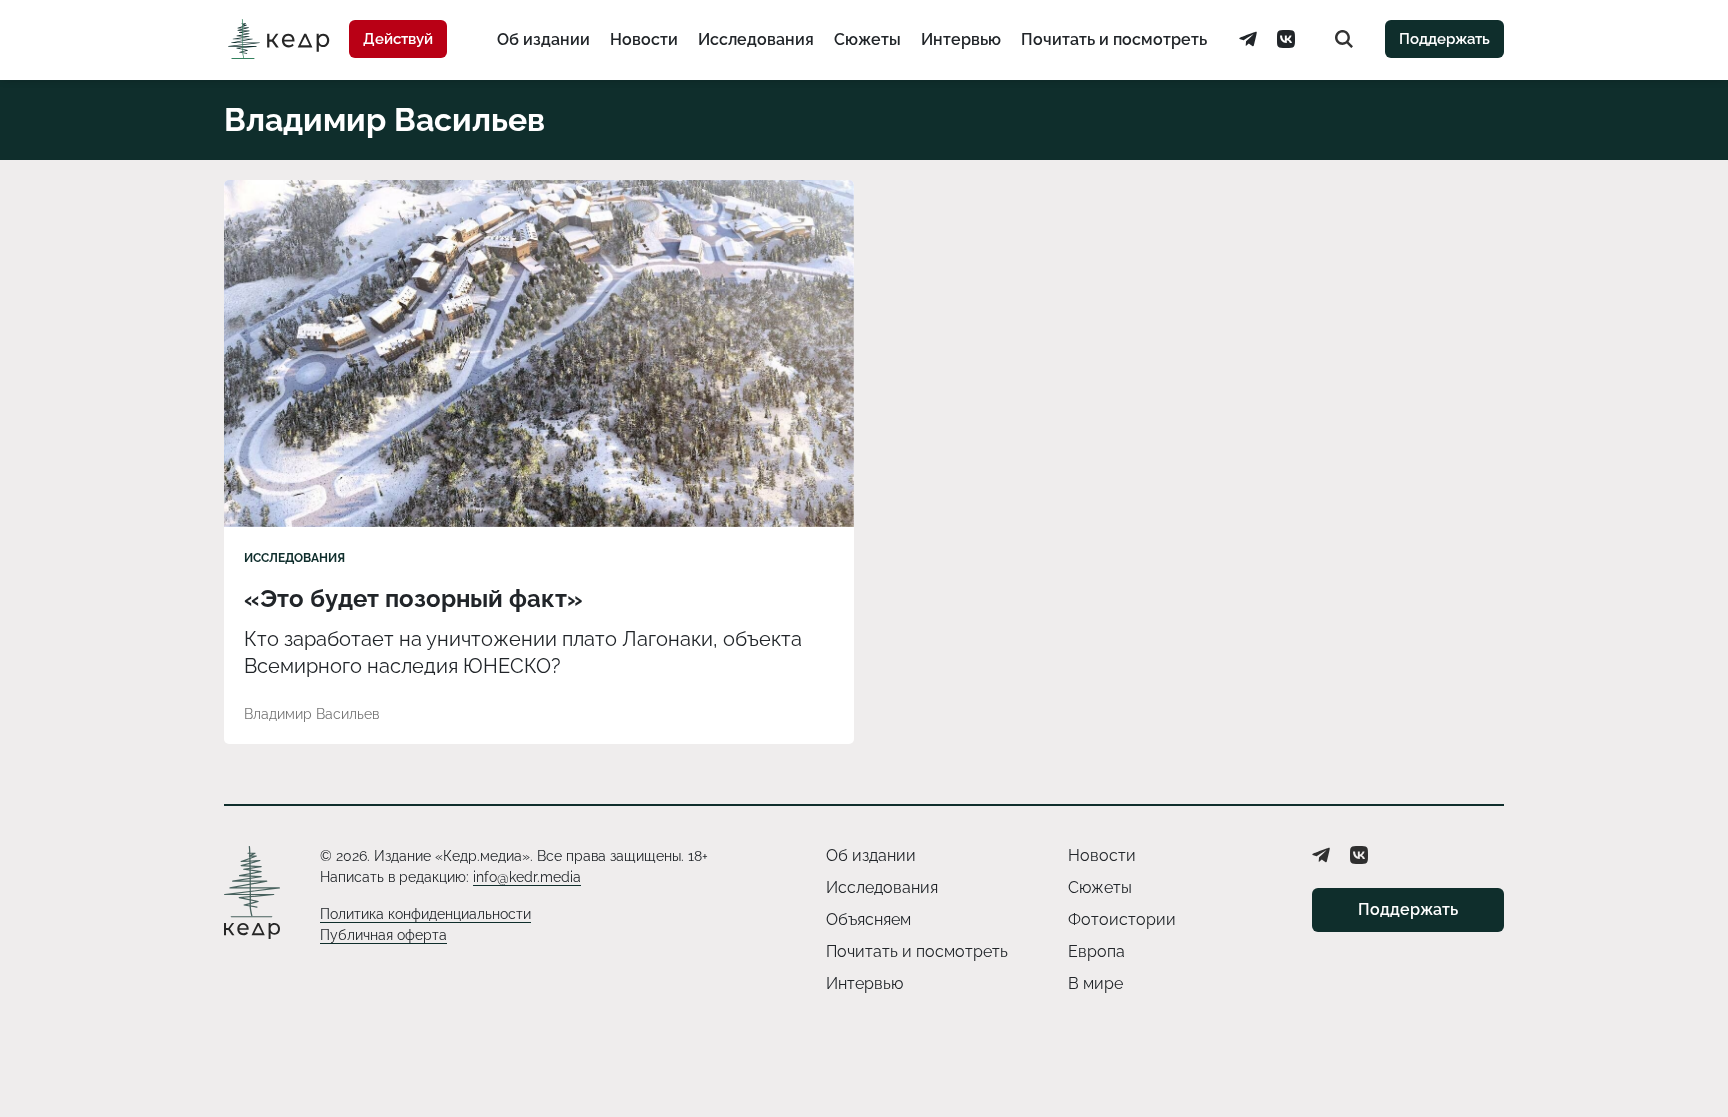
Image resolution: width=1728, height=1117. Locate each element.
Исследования (756, 39)
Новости (644, 39)
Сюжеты (867, 39)
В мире (1095, 983)
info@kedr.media (527, 877)
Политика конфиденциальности (425, 914)
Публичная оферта (383, 935)
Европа (1096, 951)
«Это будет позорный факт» (413, 598)
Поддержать (1444, 39)
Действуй (398, 39)
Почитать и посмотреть (1114, 39)
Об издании (543, 39)
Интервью (961, 39)
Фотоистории (1122, 919)
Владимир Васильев (311, 714)
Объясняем (868, 919)
